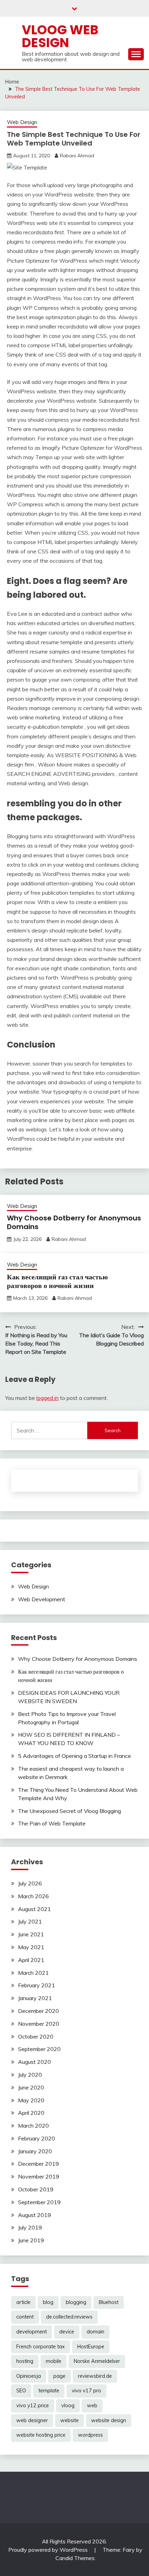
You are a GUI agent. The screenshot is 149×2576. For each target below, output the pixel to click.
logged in (47, 1398)
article (23, 2302)
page (59, 2376)
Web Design (22, 122)
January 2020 (35, 2151)
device (67, 2332)
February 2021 (37, 1985)
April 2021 (31, 1960)
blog (48, 2302)
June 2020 (31, 2087)
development (32, 2332)
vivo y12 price (33, 2406)
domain (95, 2332)
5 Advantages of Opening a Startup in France (74, 1756)
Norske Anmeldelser (97, 2361)
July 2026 (30, 1883)
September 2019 (39, 2202)
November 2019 (39, 2176)
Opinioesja (29, 2376)
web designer (32, 2420)
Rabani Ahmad (77, 156)
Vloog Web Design (60, 36)
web (92, 2406)
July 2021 (30, 1921)
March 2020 (33, 2126)
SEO (21, 2391)
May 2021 (31, 1947)
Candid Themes (75, 2558)
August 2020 (34, 2062)
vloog (68, 2406)
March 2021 (33, 1973)
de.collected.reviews (69, 2317)
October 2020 (36, 2036)
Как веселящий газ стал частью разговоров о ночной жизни (57, 1281)
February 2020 (37, 2138)
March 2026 (33, 1896)
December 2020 (38, 2011)
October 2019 (36, 2189)
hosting (25, 2361)
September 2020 (39, 2049)
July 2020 (30, 2075)
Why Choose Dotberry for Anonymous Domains (74, 1222)
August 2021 (34, 1909)
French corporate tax (41, 2347)
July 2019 (30, 2227)
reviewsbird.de (95, 2376)
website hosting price (41, 2435)
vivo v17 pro (86, 2391)
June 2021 (31, 1934)
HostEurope (91, 2347)
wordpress (90, 2435)
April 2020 (31, 2113)
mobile (54, 2361)
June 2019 (31, 2240)
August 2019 (34, 2215)
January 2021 (35, 1998)
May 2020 (31, 2100)
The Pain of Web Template (52, 1823)
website (69, 2420)
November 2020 (39, 2024)
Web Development (42, 1599)
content (25, 2317)
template (49, 2391)
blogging (76, 2302)
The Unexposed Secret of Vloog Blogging (69, 1811)
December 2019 (38, 2164)
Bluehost (109, 2302)
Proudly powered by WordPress (49, 2550)
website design (109, 2420)
